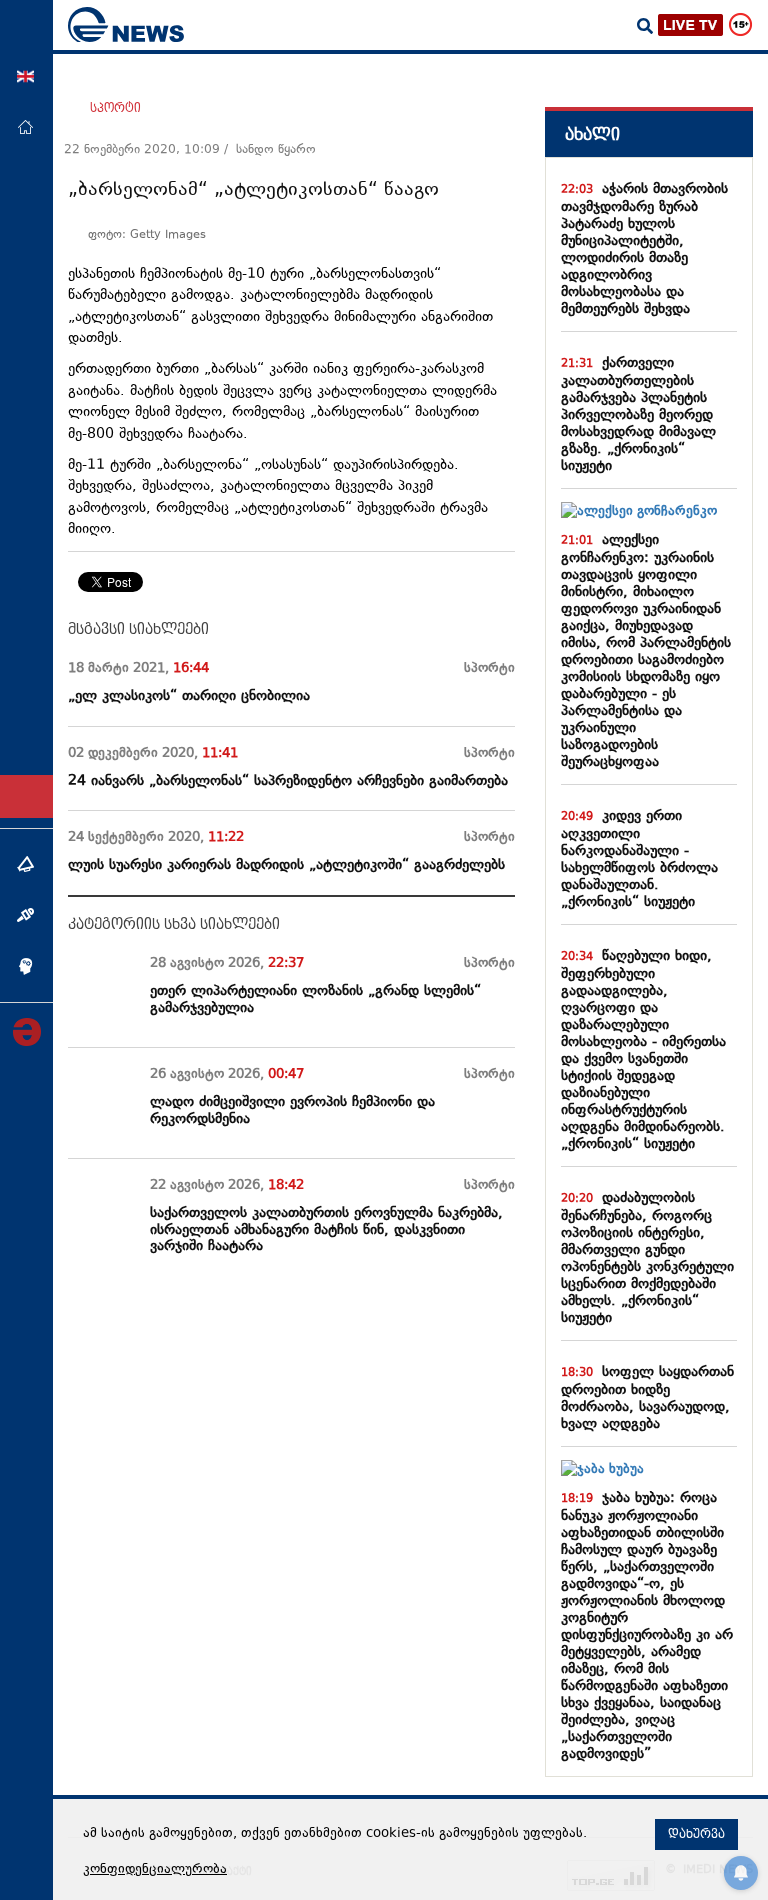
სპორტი (115, 108)
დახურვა (696, 1834)
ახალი (592, 134)
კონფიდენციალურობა (155, 1870)
